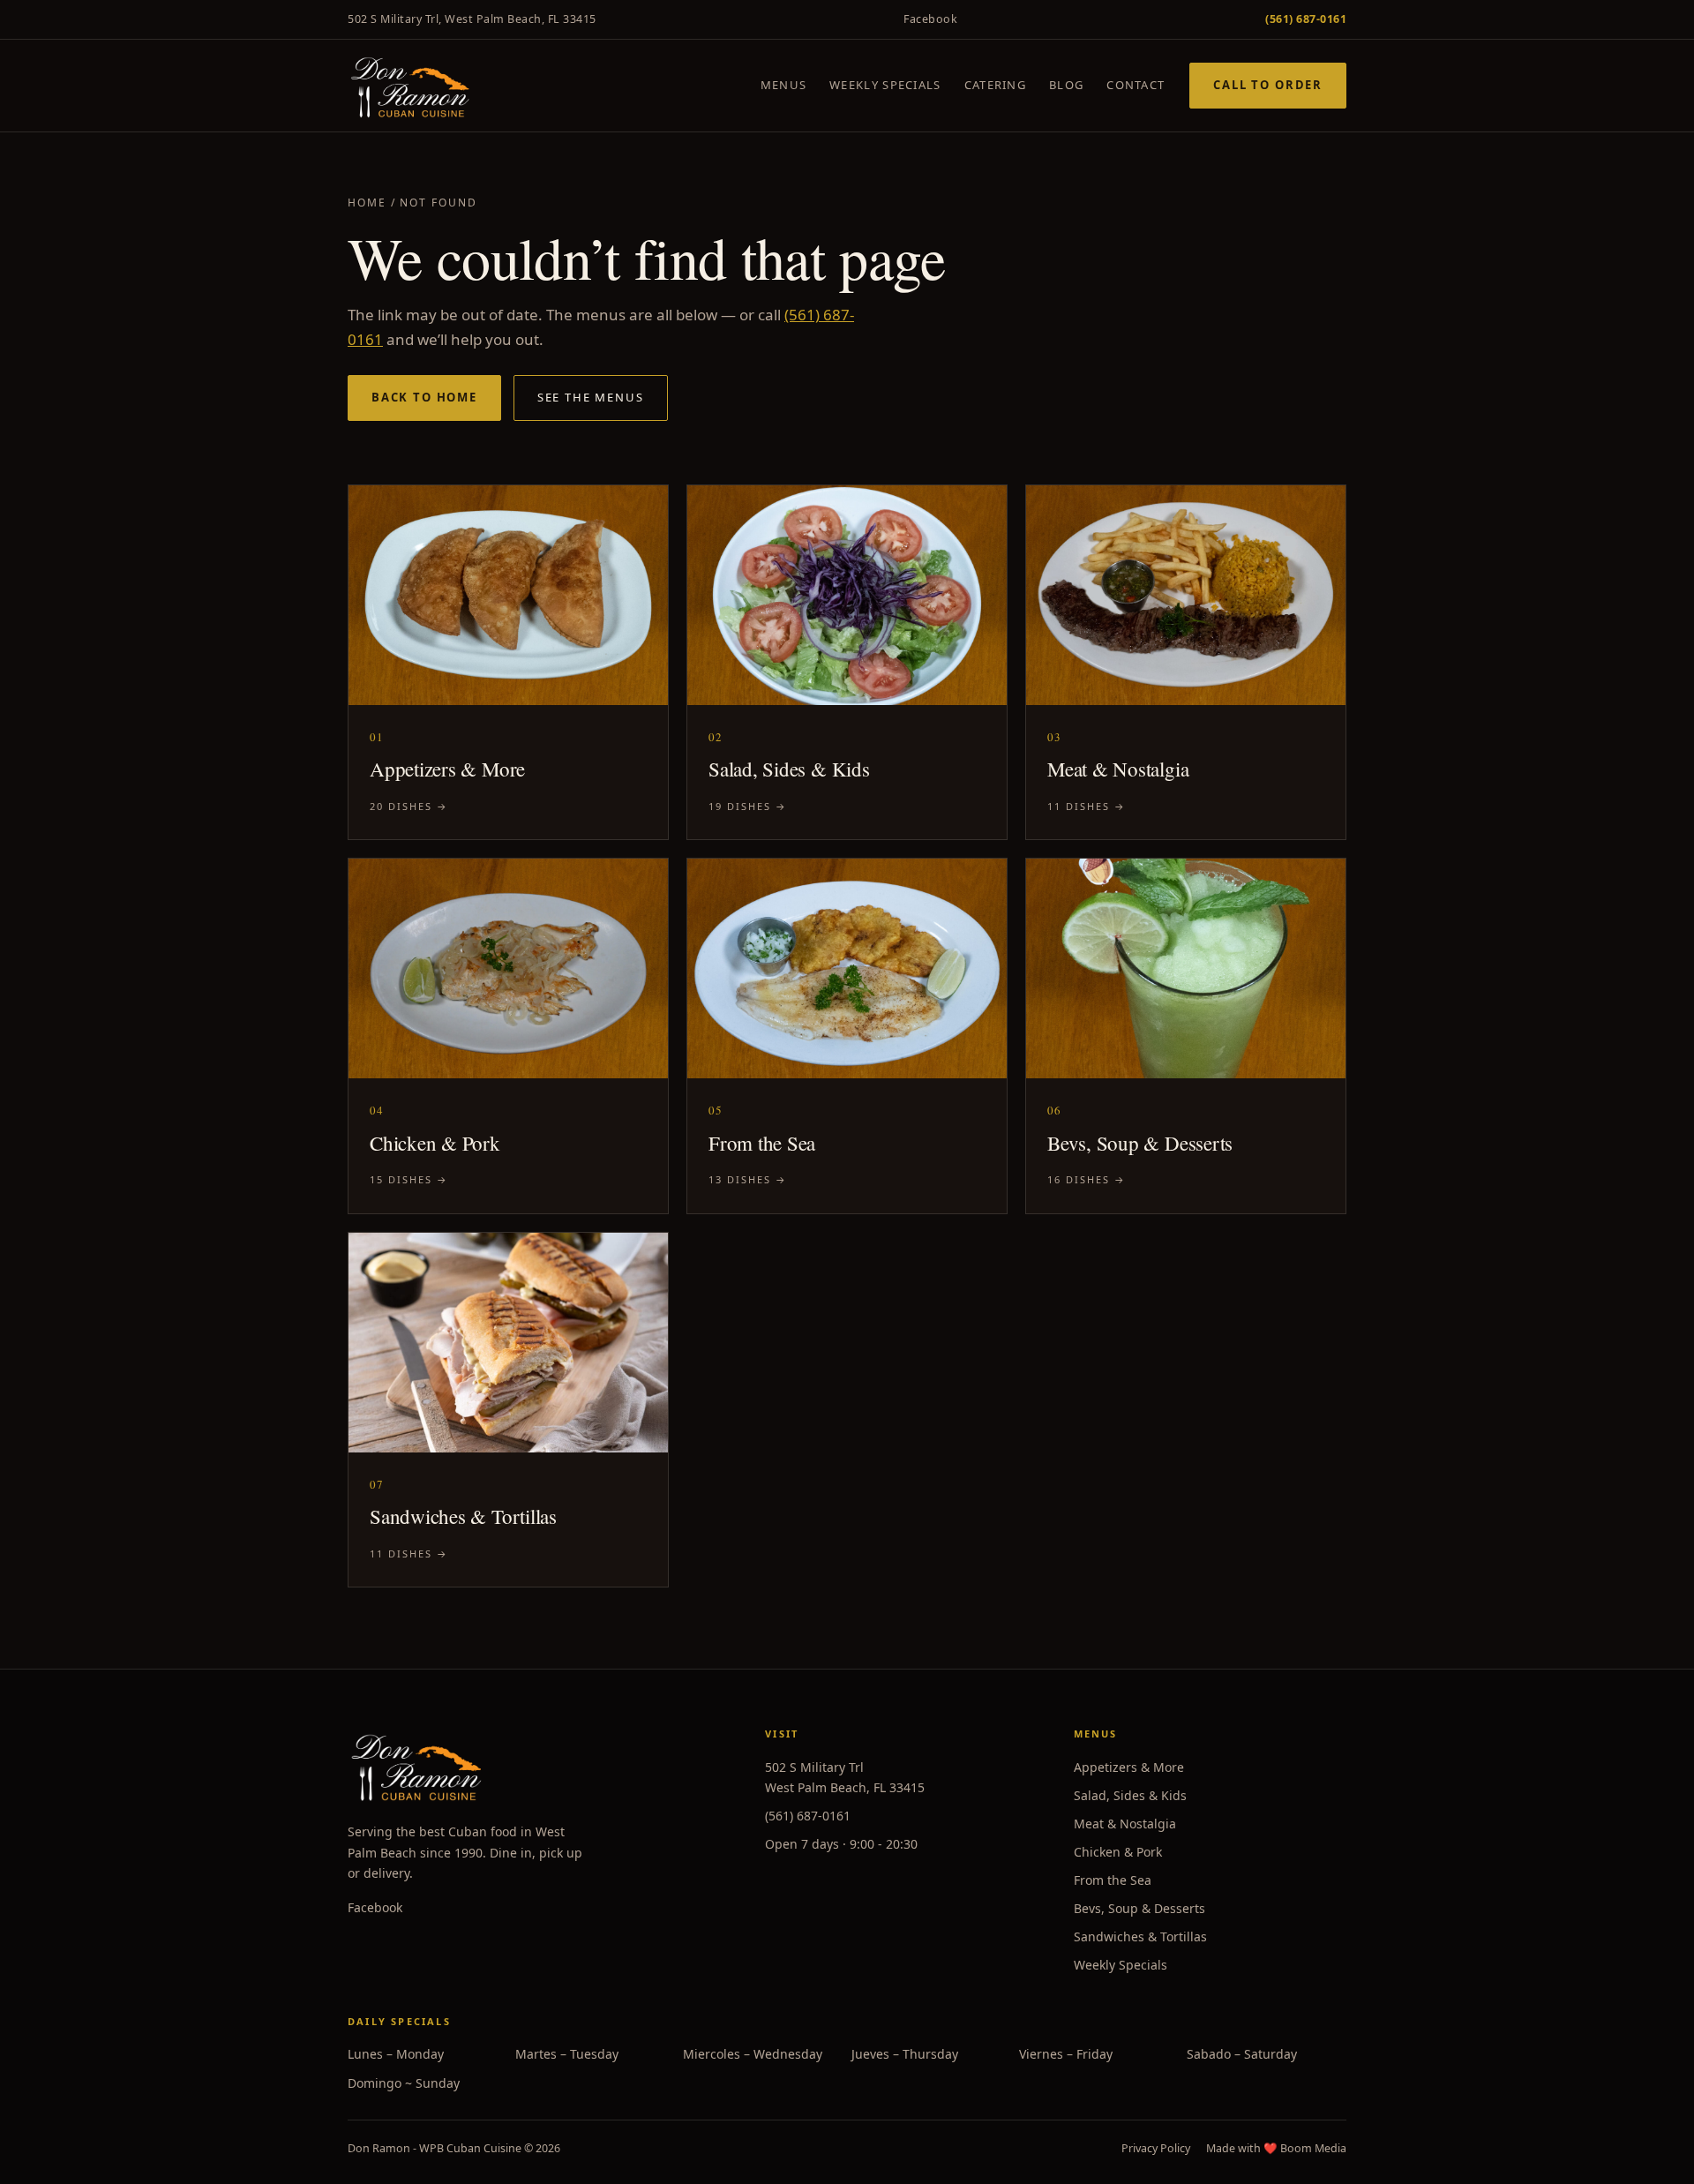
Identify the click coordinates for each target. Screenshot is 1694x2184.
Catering (995, 85)
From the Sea (1113, 1880)
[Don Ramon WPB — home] (410, 86)
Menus (784, 85)
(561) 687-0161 (808, 1816)
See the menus (591, 397)
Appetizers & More (1129, 1767)
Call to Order (1268, 85)
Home (367, 203)
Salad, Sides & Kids (1130, 1795)
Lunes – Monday (396, 2054)
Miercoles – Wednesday (753, 2054)
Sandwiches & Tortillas (1140, 1936)
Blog (1066, 85)
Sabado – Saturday (1242, 2054)
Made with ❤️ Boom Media (1276, 2148)
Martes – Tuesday (567, 2054)
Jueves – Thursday (905, 2054)
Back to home (424, 397)
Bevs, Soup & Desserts (1139, 1908)
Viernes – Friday (1066, 2054)
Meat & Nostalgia (1125, 1824)
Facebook (930, 19)
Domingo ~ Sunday (404, 2083)
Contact (1136, 85)
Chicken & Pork (1118, 1852)
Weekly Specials (885, 85)
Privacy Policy (1156, 2148)
